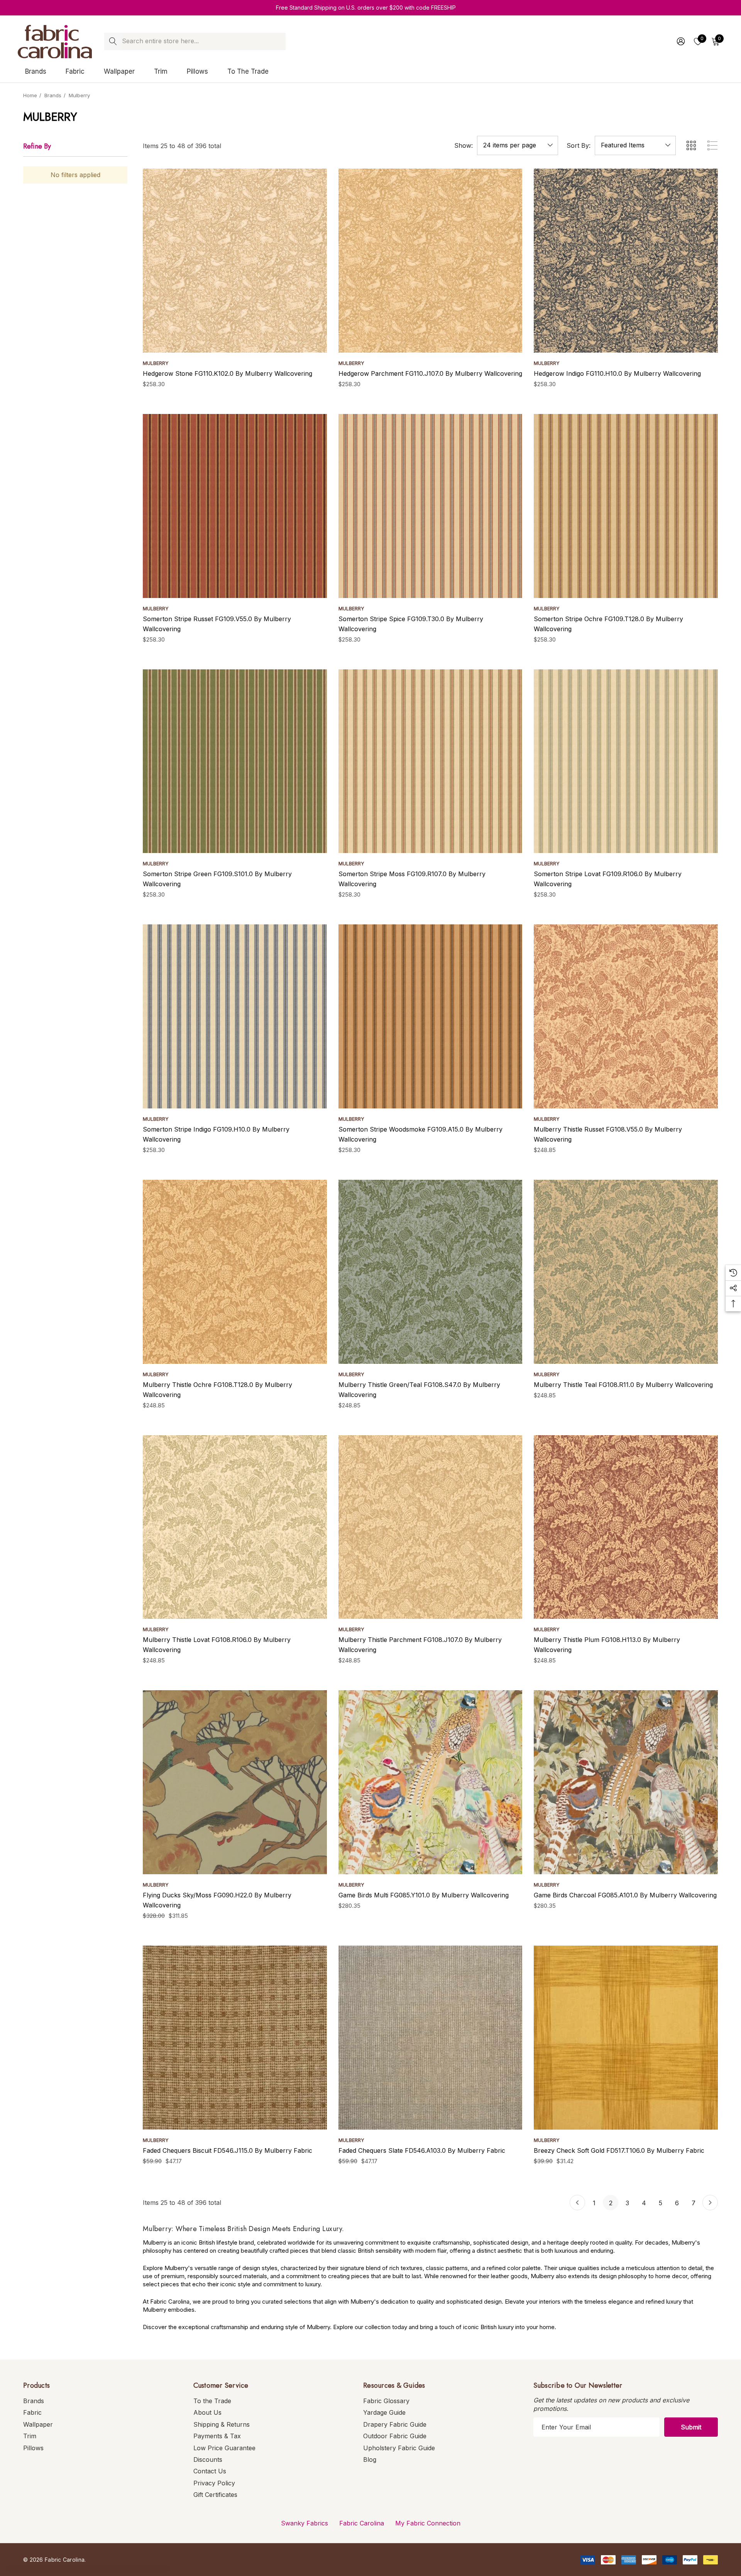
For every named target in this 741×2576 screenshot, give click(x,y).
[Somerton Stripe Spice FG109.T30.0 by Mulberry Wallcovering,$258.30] (431, 506)
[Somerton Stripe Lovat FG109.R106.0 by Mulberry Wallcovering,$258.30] (626, 761)
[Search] (113, 41)
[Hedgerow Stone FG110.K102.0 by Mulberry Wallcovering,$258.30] (235, 261)
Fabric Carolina (362, 2523)
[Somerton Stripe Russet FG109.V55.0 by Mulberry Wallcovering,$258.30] (235, 506)
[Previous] (577, 2203)
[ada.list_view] (712, 145)
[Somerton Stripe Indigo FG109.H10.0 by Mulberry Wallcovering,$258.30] (235, 1016)
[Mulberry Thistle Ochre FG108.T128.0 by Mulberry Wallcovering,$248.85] (235, 1272)
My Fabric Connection (428, 2523)
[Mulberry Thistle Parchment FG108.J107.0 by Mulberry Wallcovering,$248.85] (431, 1527)
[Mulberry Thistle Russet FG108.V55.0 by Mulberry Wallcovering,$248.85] (626, 1016)
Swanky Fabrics (305, 2523)
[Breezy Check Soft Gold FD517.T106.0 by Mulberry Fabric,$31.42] (626, 2038)
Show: (464, 145)
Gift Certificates (215, 2495)
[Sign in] (680, 41)
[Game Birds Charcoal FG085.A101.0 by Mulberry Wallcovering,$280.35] (626, 1782)
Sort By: (579, 145)
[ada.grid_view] (691, 145)
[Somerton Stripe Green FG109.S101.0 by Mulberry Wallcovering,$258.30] (235, 761)
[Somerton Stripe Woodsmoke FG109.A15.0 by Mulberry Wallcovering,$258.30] (431, 1016)
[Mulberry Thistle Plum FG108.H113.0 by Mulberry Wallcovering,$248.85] (626, 1527)
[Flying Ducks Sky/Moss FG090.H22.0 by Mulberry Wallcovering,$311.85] (235, 1782)
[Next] (710, 2203)
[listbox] (635, 145)
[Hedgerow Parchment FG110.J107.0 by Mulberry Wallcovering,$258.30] (431, 261)
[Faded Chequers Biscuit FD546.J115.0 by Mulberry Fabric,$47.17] (235, 2038)
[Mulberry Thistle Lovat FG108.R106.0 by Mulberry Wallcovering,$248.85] (235, 1527)
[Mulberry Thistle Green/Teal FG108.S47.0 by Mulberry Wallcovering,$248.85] (431, 1272)
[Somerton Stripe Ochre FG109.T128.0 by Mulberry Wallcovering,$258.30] (626, 506)
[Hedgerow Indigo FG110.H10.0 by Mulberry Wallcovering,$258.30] (626, 261)
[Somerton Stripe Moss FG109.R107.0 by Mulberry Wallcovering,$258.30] (431, 761)
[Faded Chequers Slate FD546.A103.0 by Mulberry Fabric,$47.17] (431, 2038)
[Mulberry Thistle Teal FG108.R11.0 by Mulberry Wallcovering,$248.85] (626, 1272)
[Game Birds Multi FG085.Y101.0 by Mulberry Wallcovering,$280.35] (431, 1782)
